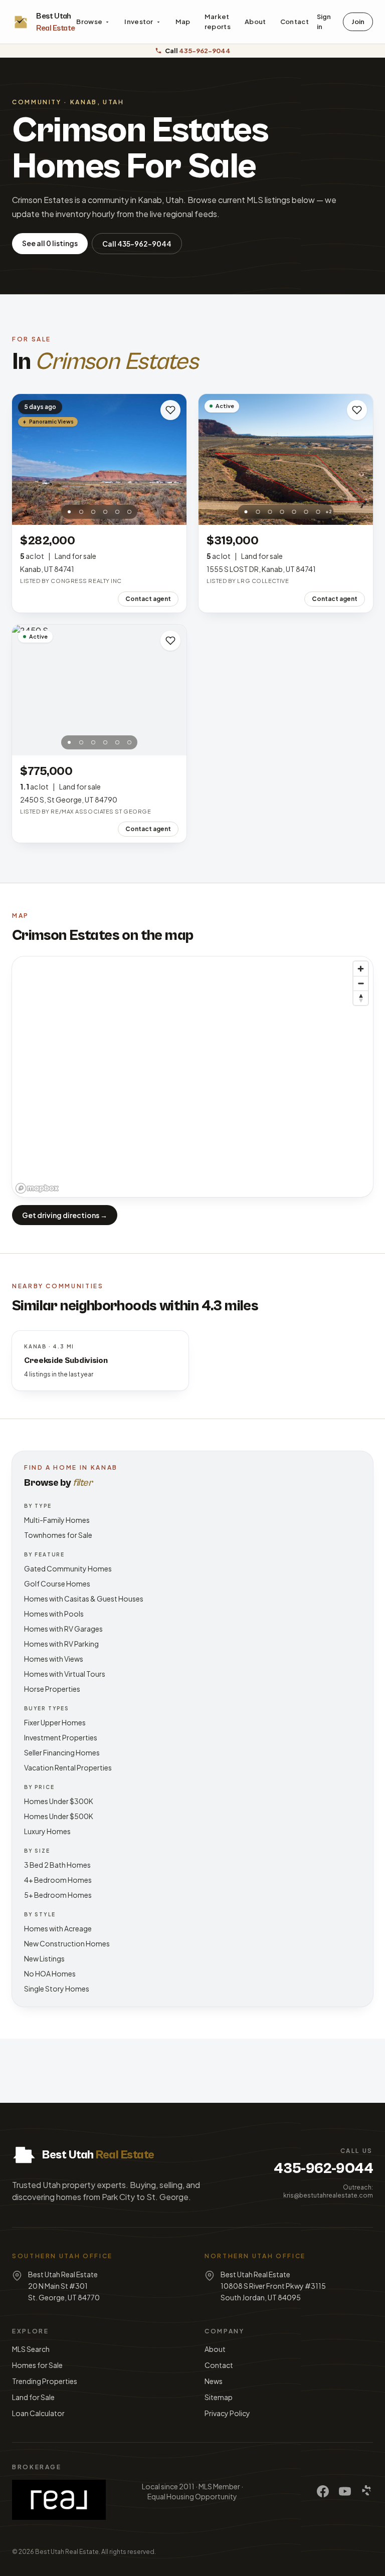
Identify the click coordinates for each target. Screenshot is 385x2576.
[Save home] (170, 410)
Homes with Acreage (58, 1928)
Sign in (324, 22)
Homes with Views (54, 1659)
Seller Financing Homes (62, 1752)
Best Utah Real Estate (67, 2552)
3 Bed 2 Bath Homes (57, 1865)
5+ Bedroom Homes (58, 1895)
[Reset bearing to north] (361, 998)
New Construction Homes (67, 1943)
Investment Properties (61, 1737)
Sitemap (219, 2397)
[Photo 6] (129, 512)
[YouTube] (345, 2491)
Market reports (218, 22)
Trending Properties (45, 2381)
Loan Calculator (38, 2413)
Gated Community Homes (68, 1568)
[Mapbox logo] (37, 1188)
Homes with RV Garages (63, 1629)
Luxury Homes (47, 1831)
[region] (192, 1077)
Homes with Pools (54, 1614)
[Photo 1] (69, 512)
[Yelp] (367, 2491)
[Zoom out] (361, 983)
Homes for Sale (37, 2365)
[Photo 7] (318, 512)
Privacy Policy (227, 2413)
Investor (139, 22)
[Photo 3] (93, 512)
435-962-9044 (323, 2168)
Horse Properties (52, 1689)
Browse (89, 22)
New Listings (44, 1958)
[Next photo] (173, 460)
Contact (295, 22)
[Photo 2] (81, 512)
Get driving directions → (65, 1215)
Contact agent (148, 599)
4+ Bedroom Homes (58, 1880)
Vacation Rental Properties (68, 1767)
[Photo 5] (117, 512)
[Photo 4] (105, 512)
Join (358, 22)
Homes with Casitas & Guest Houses (84, 1599)
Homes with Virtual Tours (65, 1674)
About (255, 22)
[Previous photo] (25, 460)
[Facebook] (323, 2491)
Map (183, 22)
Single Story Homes (57, 1989)
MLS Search (31, 2349)
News (214, 2381)
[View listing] (99, 459)
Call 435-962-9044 (137, 244)
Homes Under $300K (59, 1801)
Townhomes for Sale (58, 1535)
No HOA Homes (50, 1973)
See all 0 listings (50, 243)
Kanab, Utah (97, 102)
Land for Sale (33, 2397)
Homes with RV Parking (61, 1644)
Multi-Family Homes (57, 1520)
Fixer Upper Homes (55, 1722)
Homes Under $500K (59, 1816)
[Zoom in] (361, 969)
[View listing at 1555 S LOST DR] (286, 459)
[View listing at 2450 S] (99, 690)
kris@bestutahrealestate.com (328, 2195)
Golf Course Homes (57, 1583)
